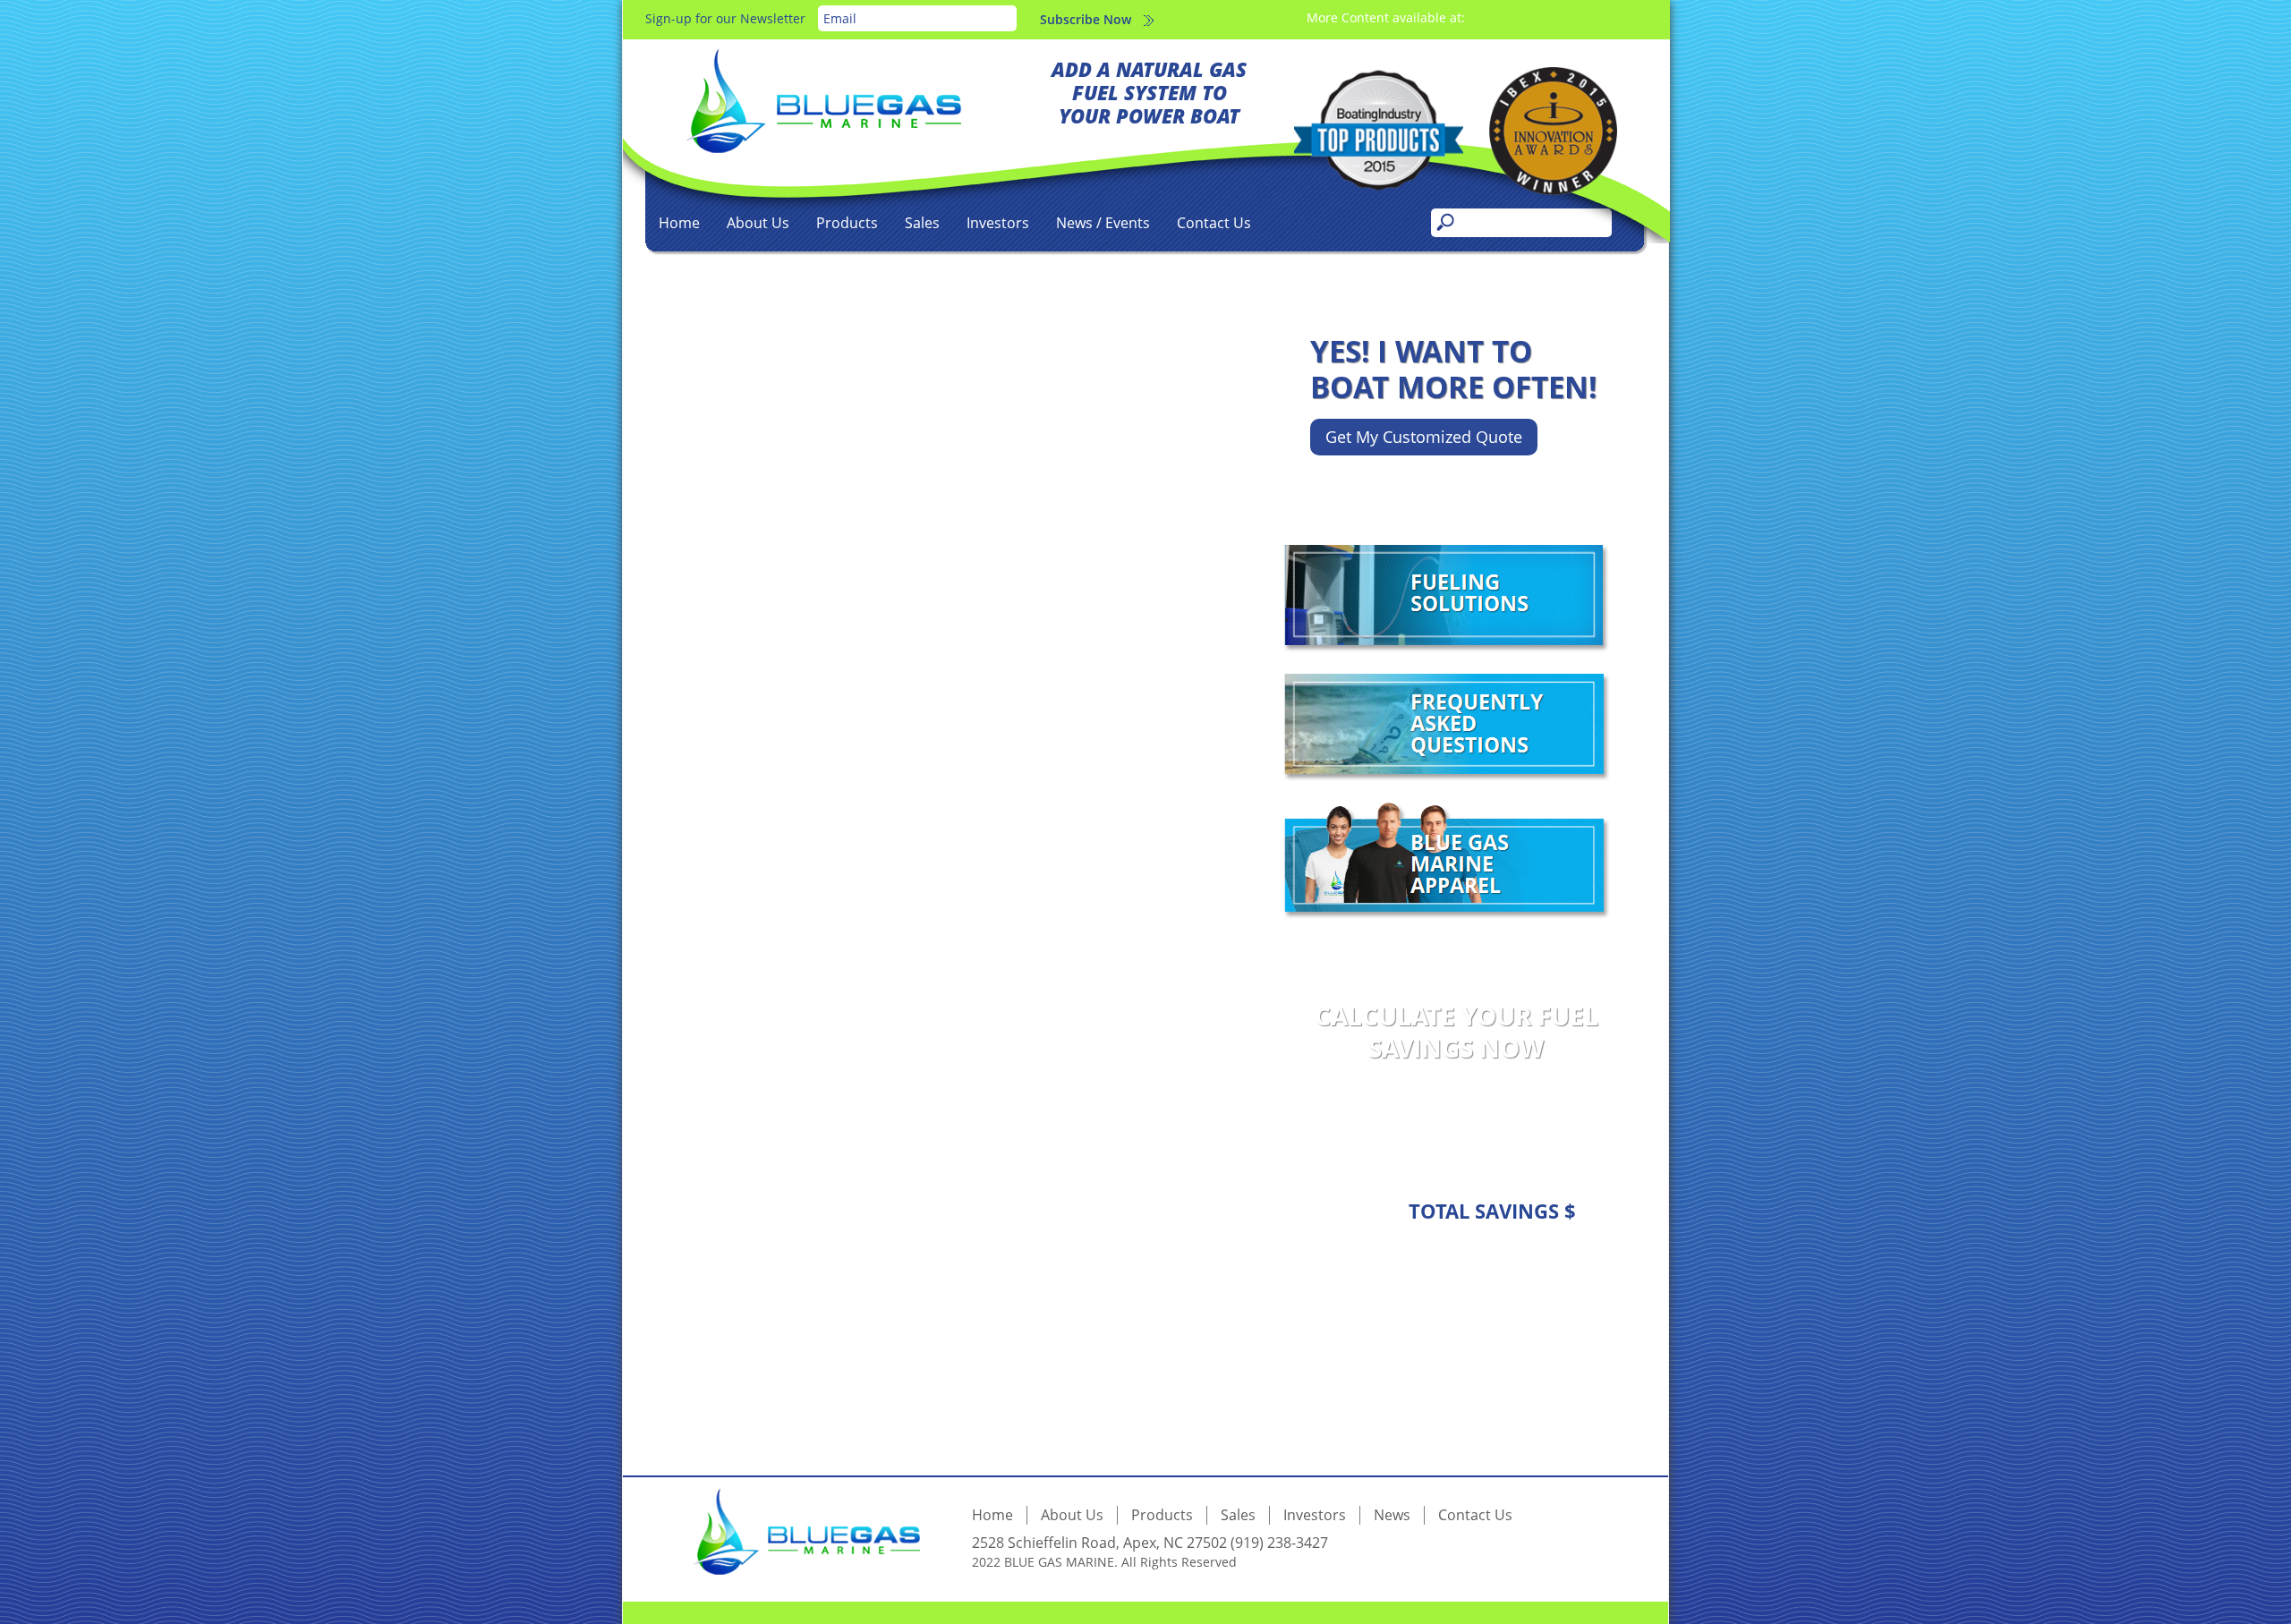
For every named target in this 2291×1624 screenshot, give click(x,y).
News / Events (1103, 223)
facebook (1489, 17)
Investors (998, 223)
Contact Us (1214, 223)
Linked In (1542, 17)
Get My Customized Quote (1424, 437)
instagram (1516, 17)
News (1392, 1515)
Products (847, 223)
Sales (922, 223)
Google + (1596, 17)
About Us (758, 223)
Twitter (1569, 17)
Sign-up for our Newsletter (725, 18)
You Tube (1623, 17)
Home (679, 223)
